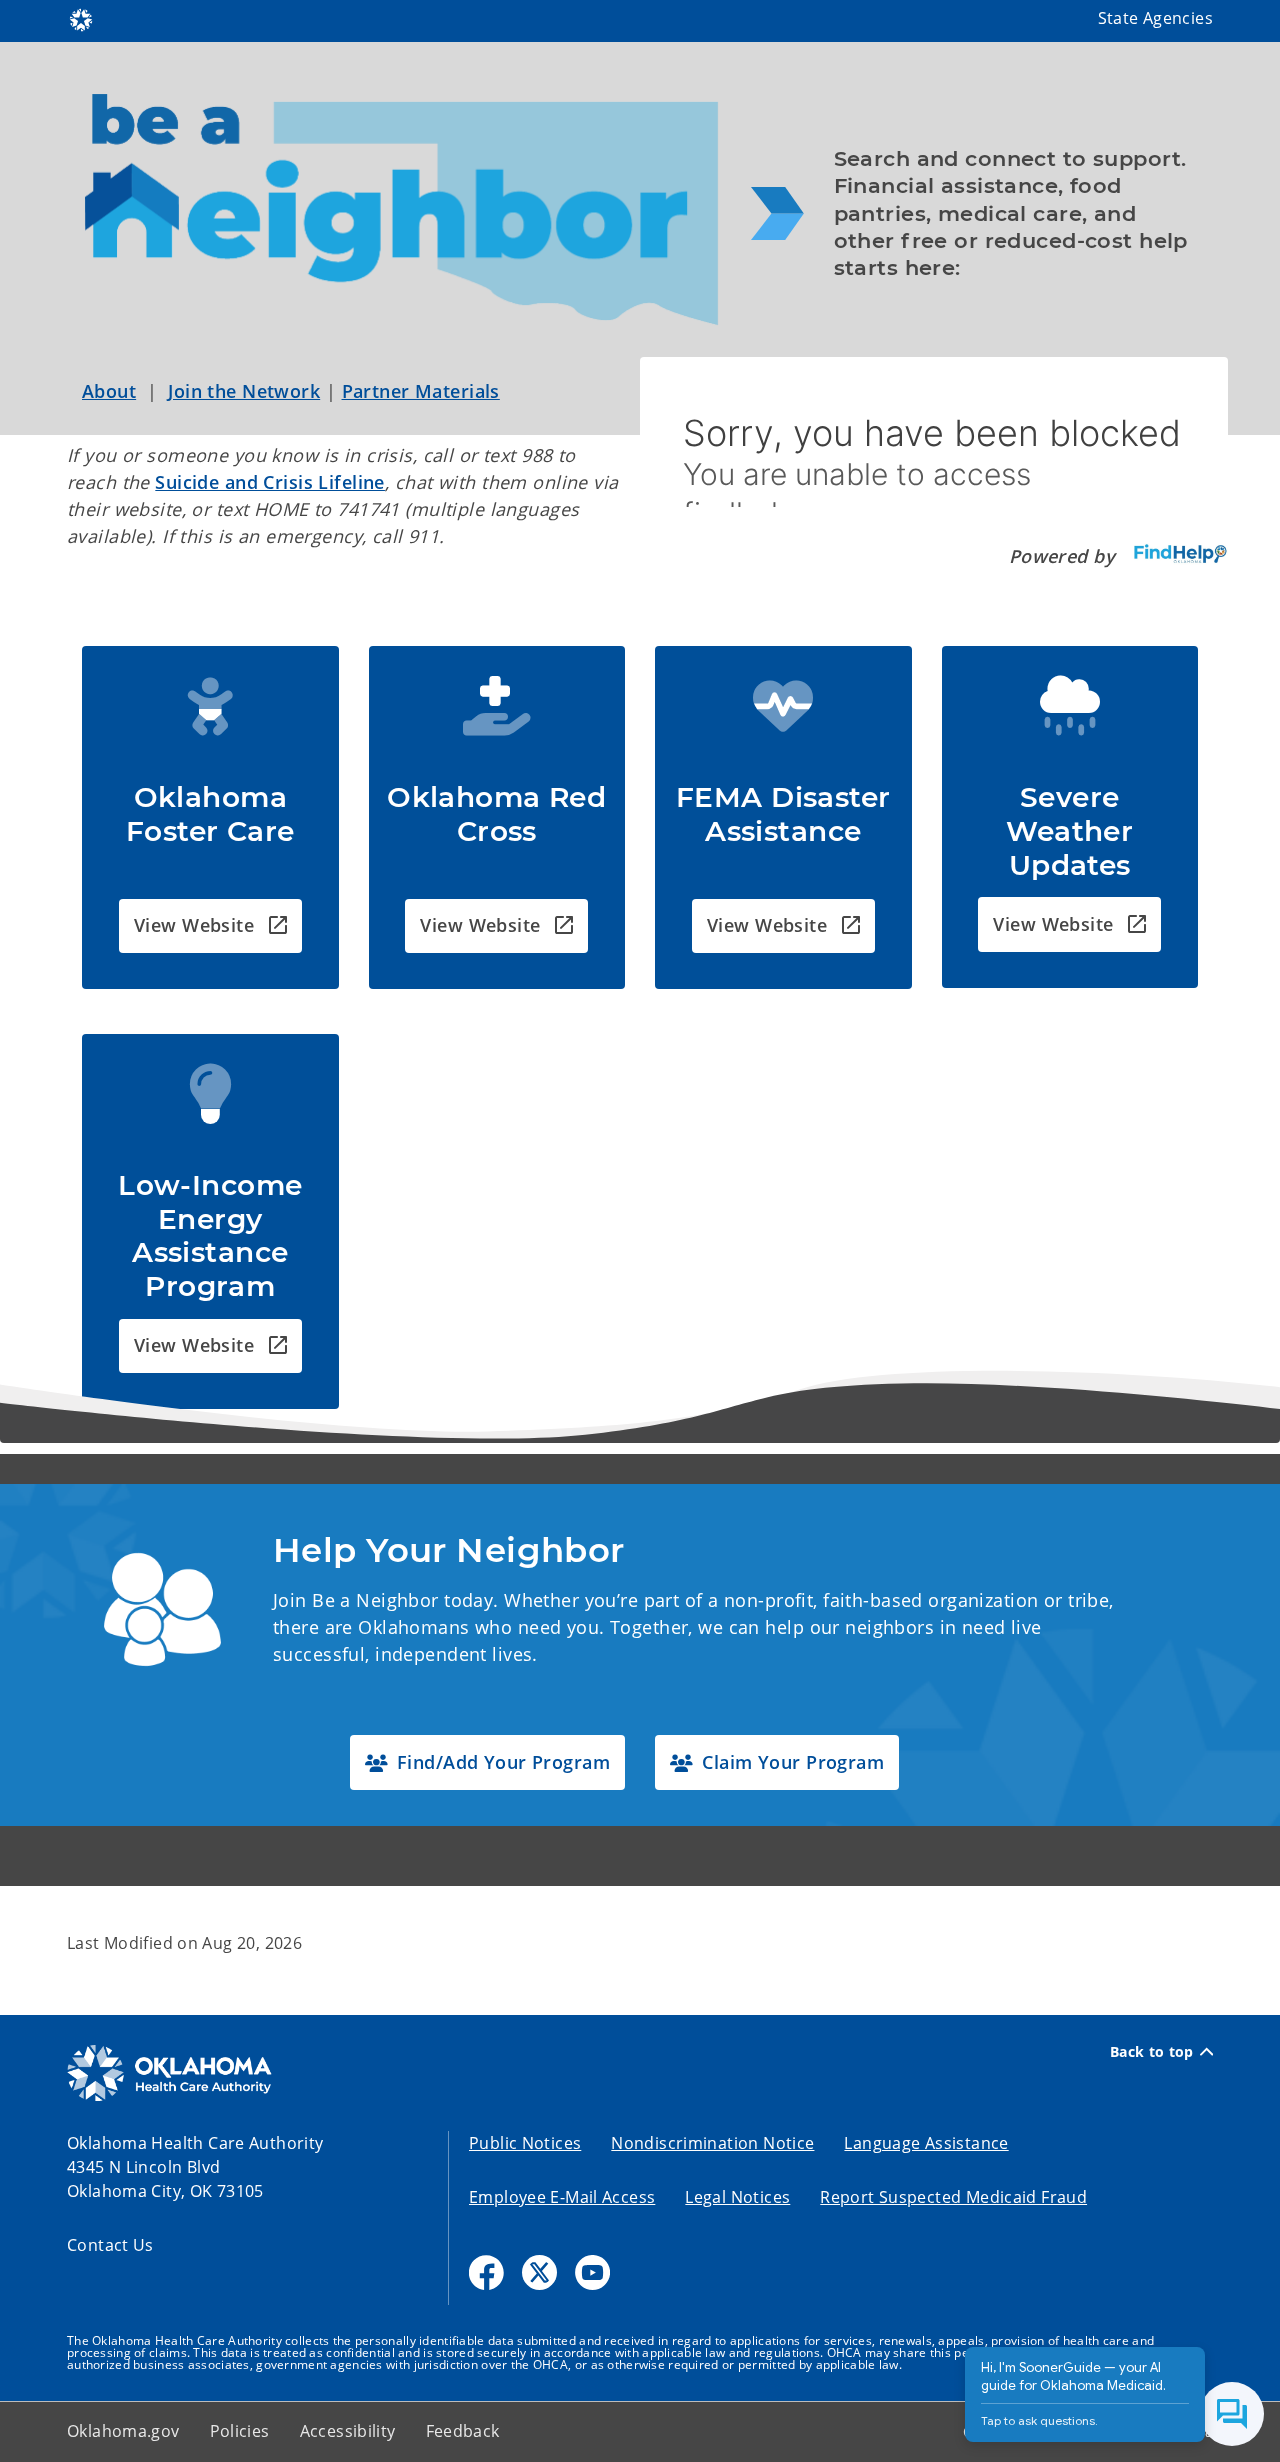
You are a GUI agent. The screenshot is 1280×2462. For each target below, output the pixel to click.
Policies (240, 2431)
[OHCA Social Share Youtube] (592, 2272)
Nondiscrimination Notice (712, 2143)
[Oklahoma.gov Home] (81, 18)
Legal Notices (737, 2197)
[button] (210, 926)
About (109, 391)
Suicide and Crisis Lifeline (270, 482)
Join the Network (244, 391)
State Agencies (1155, 18)
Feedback (463, 2431)
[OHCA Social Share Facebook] (486, 2272)
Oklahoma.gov (123, 2431)
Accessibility (348, 2431)
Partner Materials (421, 391)
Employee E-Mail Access (562, 2197)
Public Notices (525, 2143)
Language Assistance (926, 2143)
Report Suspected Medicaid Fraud (953, 2197)
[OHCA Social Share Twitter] (539, 2272)
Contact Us (110, 2245)
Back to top (1152, 2052)
